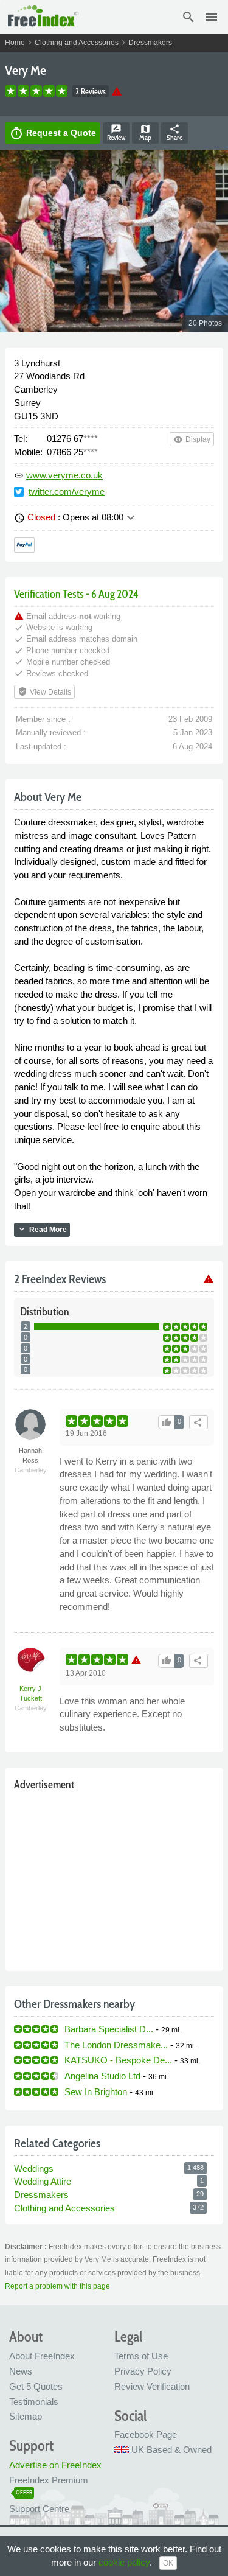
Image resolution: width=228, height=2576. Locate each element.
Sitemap (26, 2416)
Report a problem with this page (57, 2286)
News (21, 2371)
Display (192, 439)
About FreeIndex (42, 2356)
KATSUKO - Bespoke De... (118, 2060)
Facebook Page (146, 2434)
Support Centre (39, 2509)
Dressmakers (150, 43)
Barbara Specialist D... (109, 2029)
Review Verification (152, 2386)
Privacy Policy (143, 2371)
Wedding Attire (43, 2181)
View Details (44, 691)
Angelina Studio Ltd (102, 2076)
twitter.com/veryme (67, 492)
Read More (42, 1229)
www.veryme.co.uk (64, 475)
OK (168, 2563)
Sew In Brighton (96, 2092)
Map (145, 133)
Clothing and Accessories (77, 43)
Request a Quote (53, 133)
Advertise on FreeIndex (55, 2465)
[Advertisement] (114, 1878)
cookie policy (124, 2562)
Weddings (34, 2168)
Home (15, 43)
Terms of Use (141, 2356)
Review (116, 133)
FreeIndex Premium (49, 2480)
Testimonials (34, 2402)
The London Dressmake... (116, 2045)
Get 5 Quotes (36, 2386)
